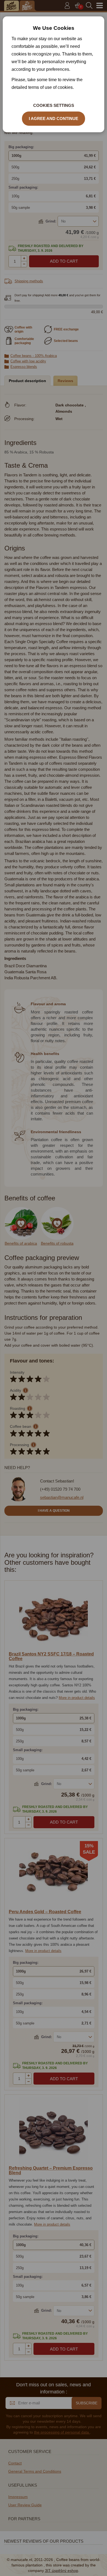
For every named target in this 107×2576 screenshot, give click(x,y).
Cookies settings (54, 105)
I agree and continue (54, 118)
